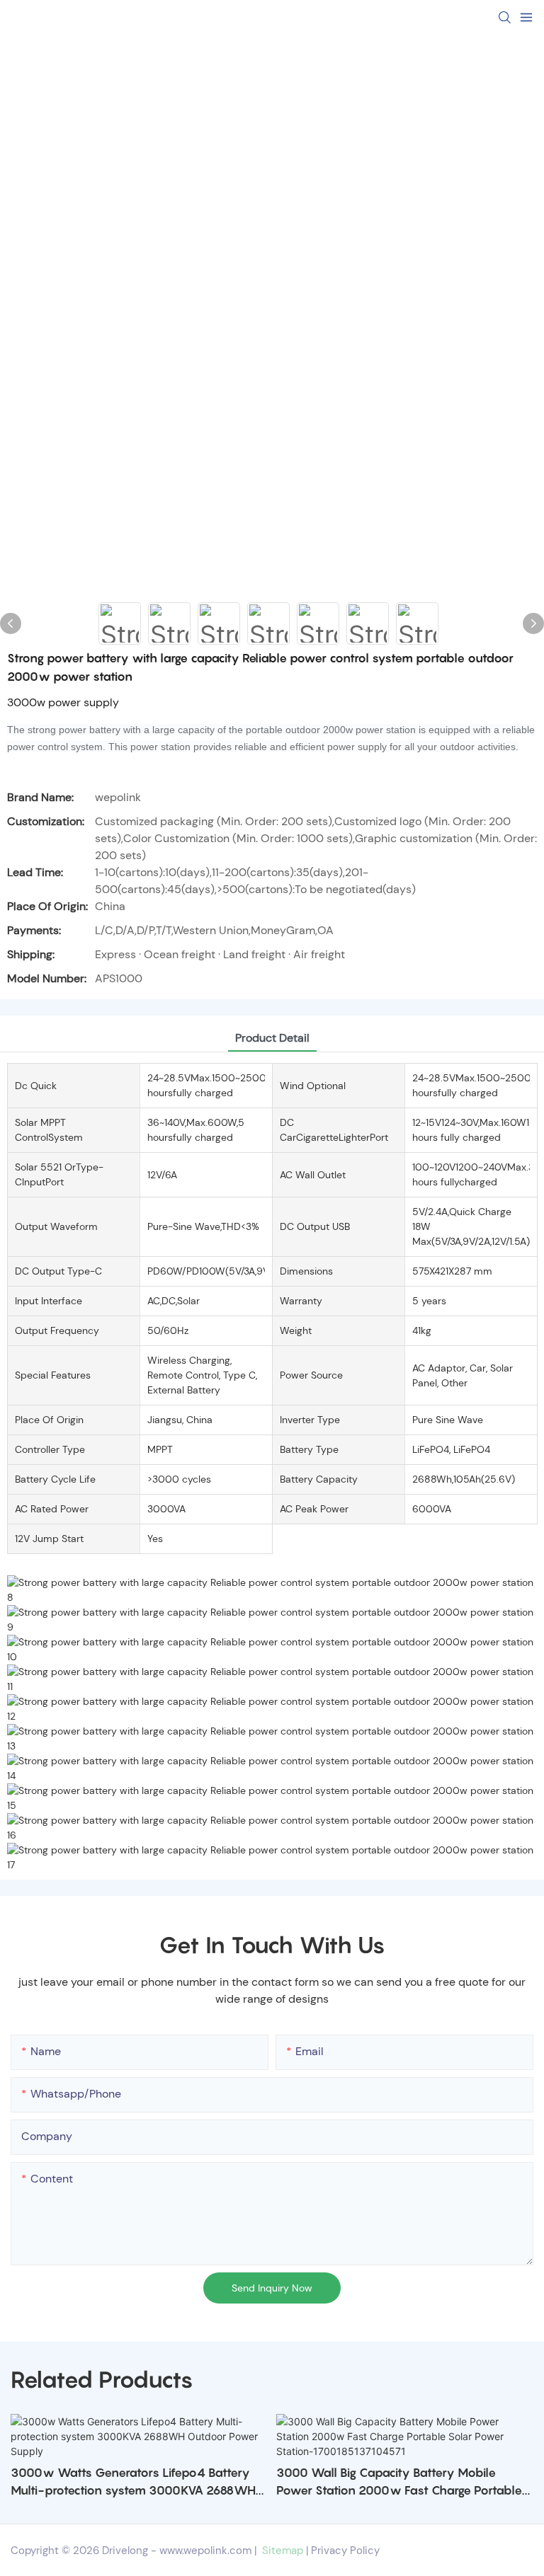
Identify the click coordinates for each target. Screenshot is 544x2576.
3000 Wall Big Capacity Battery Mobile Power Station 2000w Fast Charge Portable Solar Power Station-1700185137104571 (399, 2483)
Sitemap (281, 2551)
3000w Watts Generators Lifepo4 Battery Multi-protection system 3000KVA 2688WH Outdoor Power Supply (133, 2483)
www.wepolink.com (205, 2551)
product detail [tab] (272, 1038)
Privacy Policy (345, 2551)
